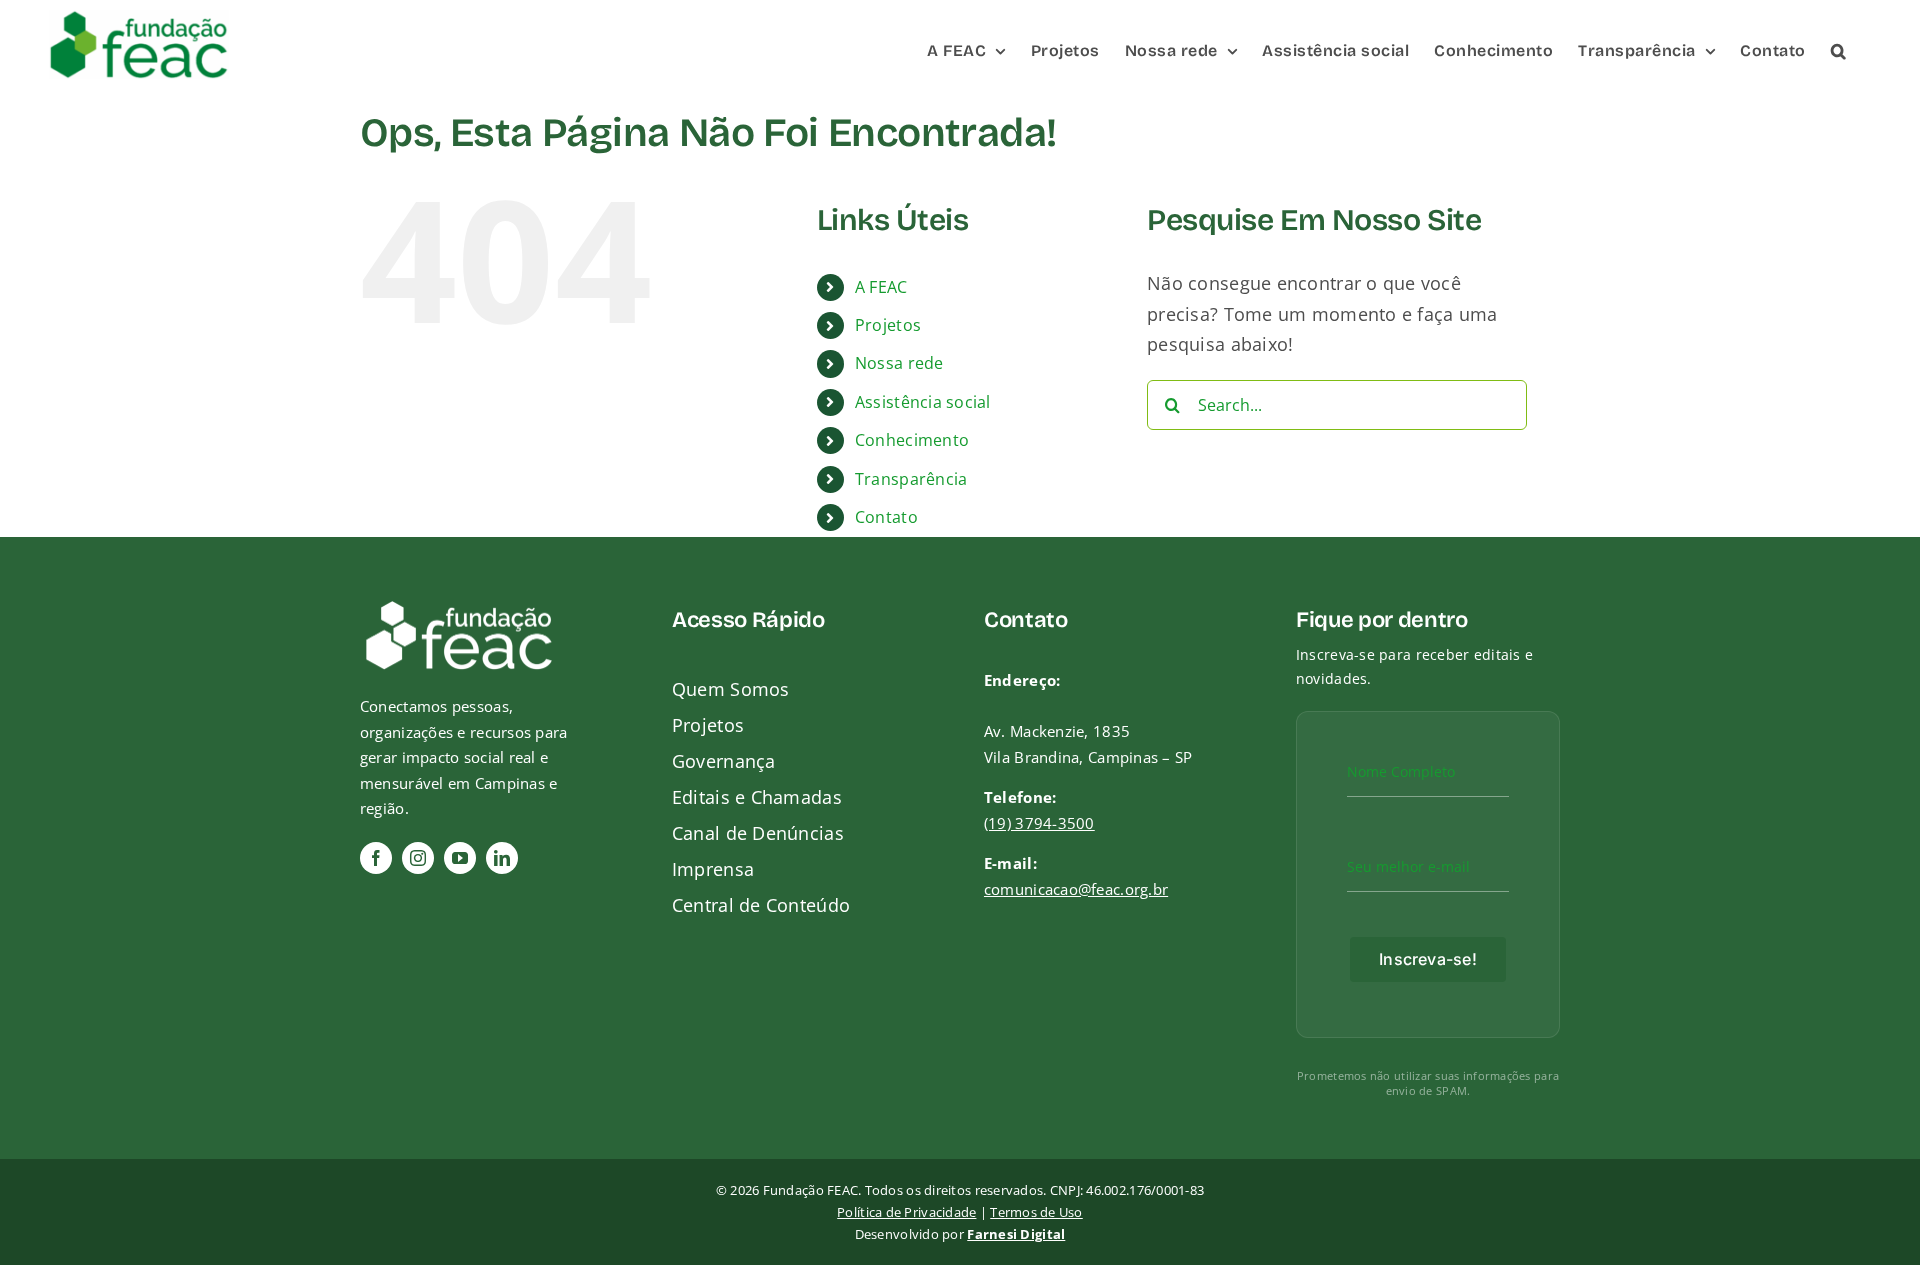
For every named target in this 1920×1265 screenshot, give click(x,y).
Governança (724, 761)
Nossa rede (899, 363)
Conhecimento (912, 440)
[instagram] (418, 858)
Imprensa (713, 869)
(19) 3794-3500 (1039, 823)
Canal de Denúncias (758, 833)
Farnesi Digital (1016, 1234)
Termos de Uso (1036, 1212)
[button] (1839, 49)
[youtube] (460, 858)
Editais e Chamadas (757, 797)
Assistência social (923, 402)
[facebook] (376, 858)
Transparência (911, 479)
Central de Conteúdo (761, 905)
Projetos (888, 325)
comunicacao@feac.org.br (1076, 889)
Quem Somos (731, 689)
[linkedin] (502, 858)
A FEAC (881, 287)
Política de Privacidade (906, 1212)
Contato (886, 517)
